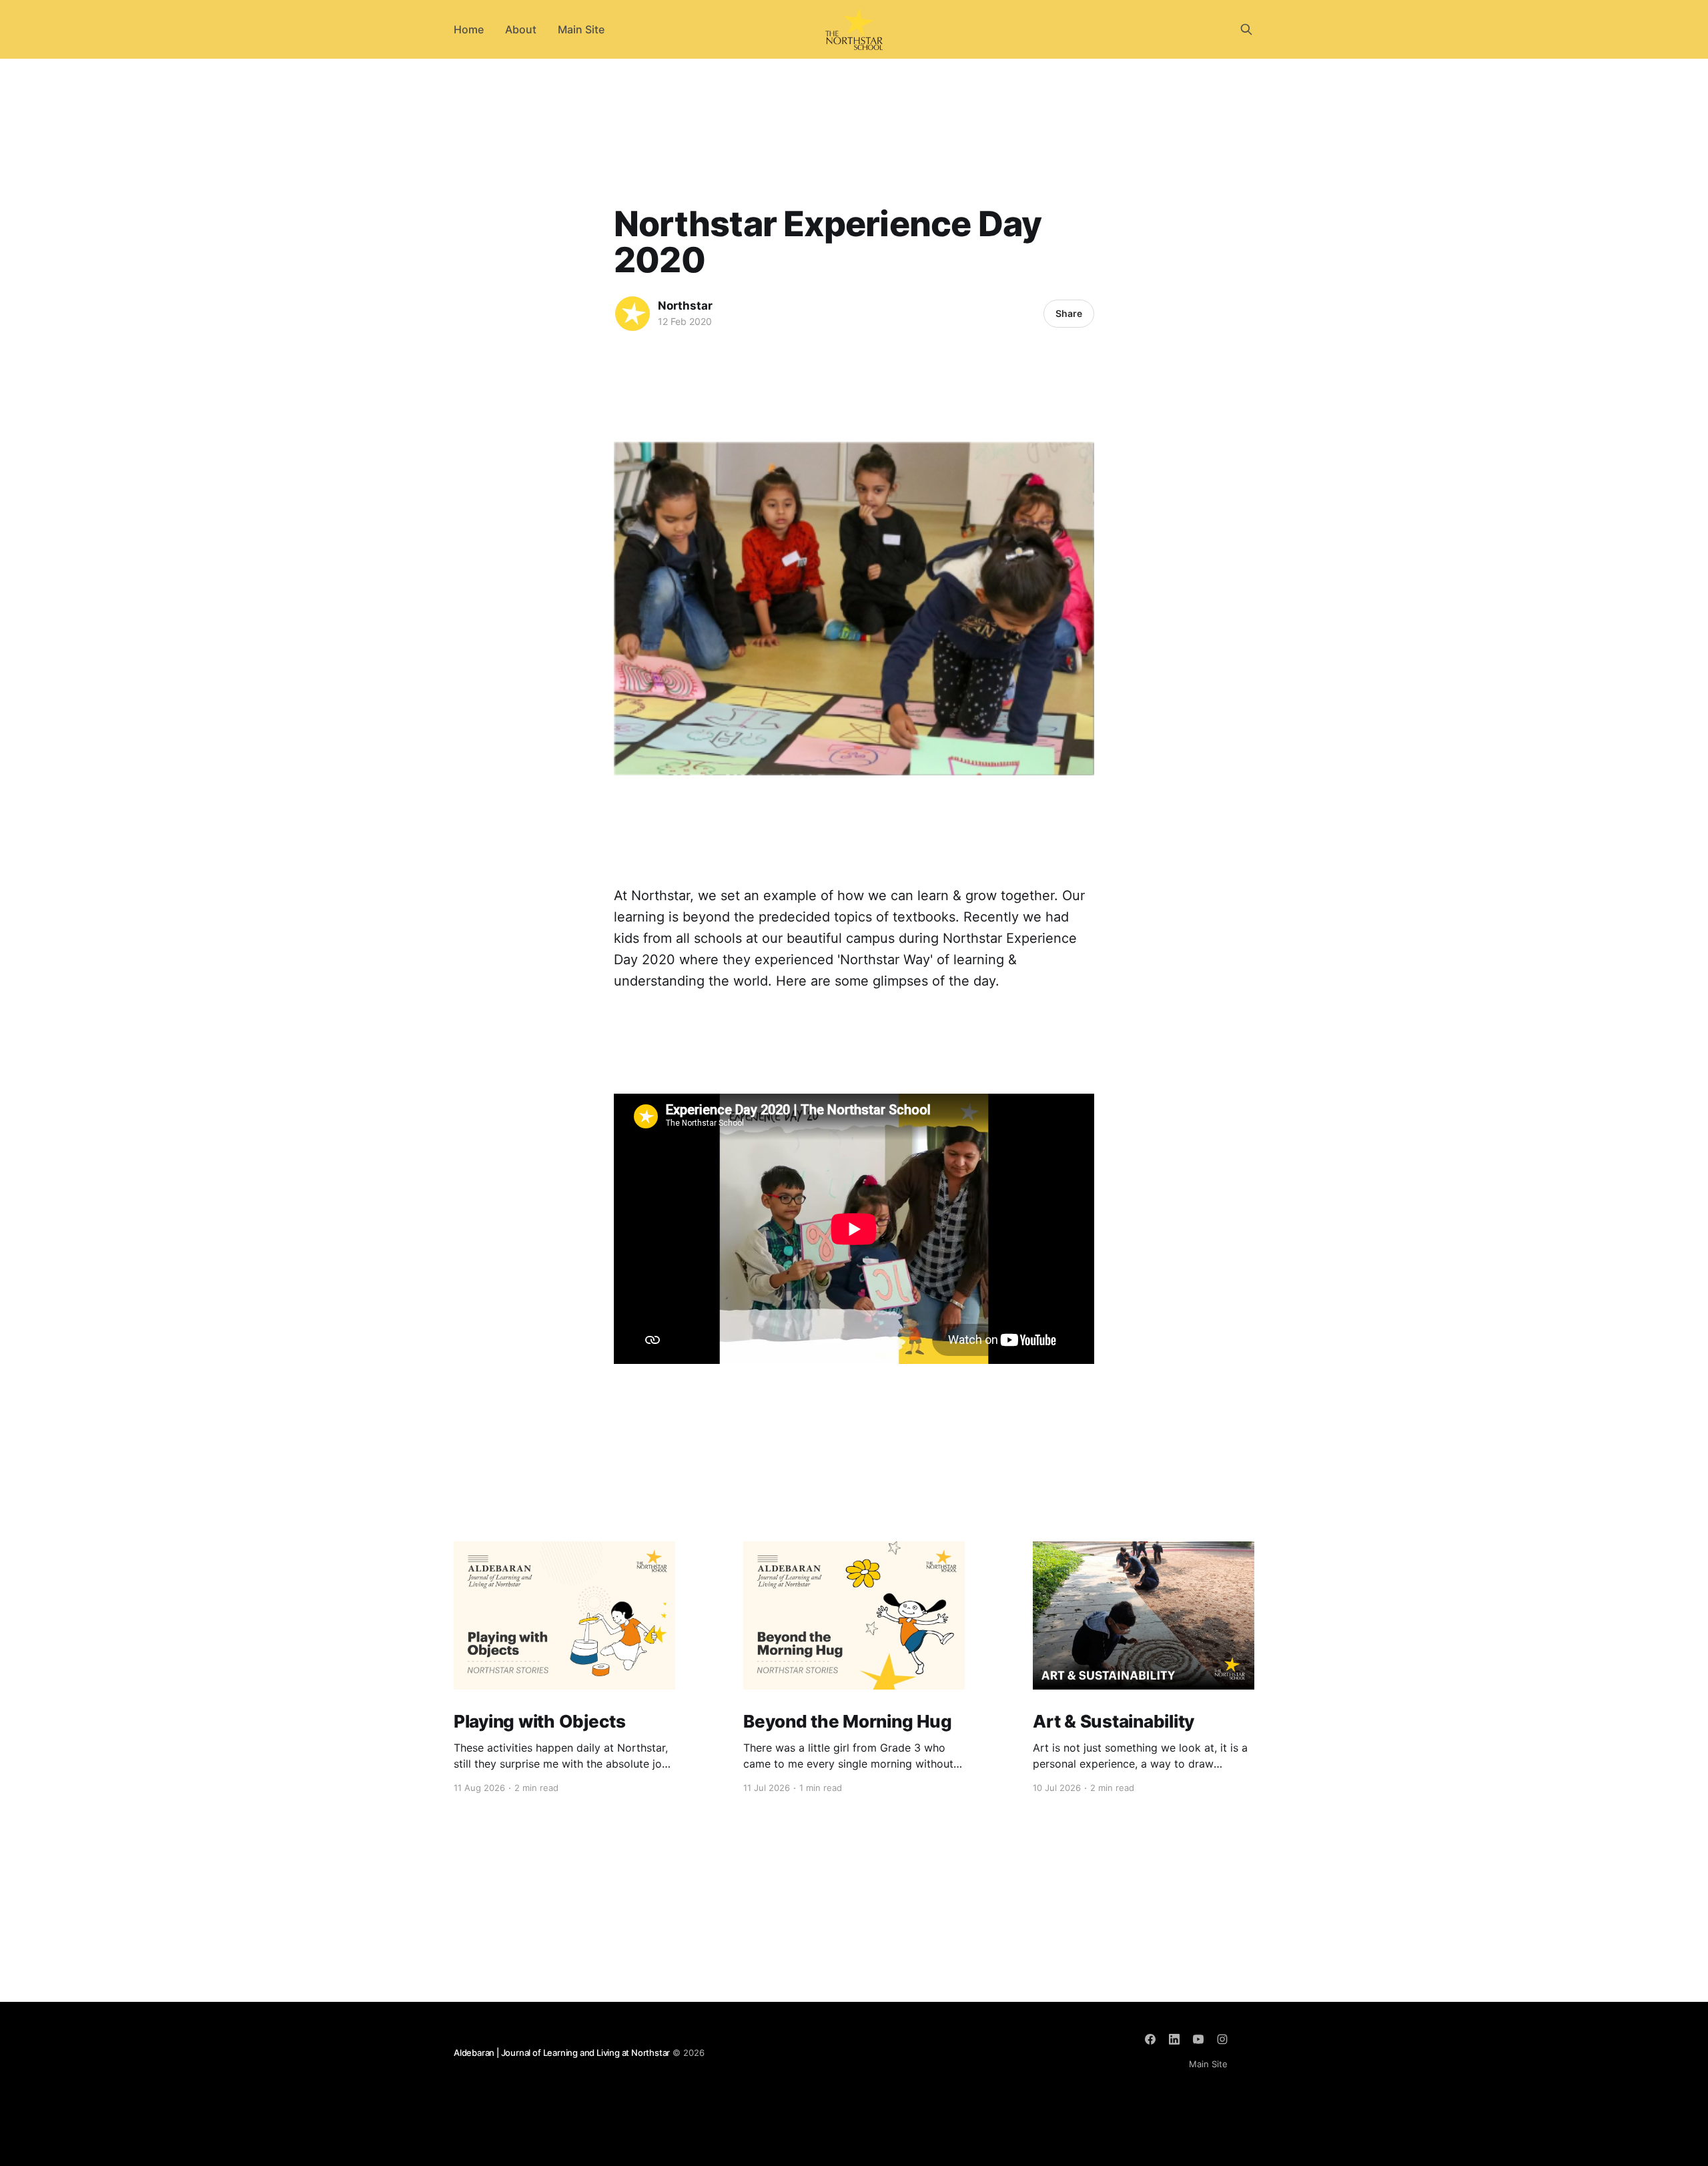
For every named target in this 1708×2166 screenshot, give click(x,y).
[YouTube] (1198, 2039)
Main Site (581, 29)
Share (1069, 313)
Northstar (685, 306)
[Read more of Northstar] (632, 314)
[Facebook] (1150, 2039)
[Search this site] (1246, 29)
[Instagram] (1222, 2039)
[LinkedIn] (1174, 2039)
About (521, 29)
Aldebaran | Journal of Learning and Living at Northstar (562, 2053)
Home (469, 29)
